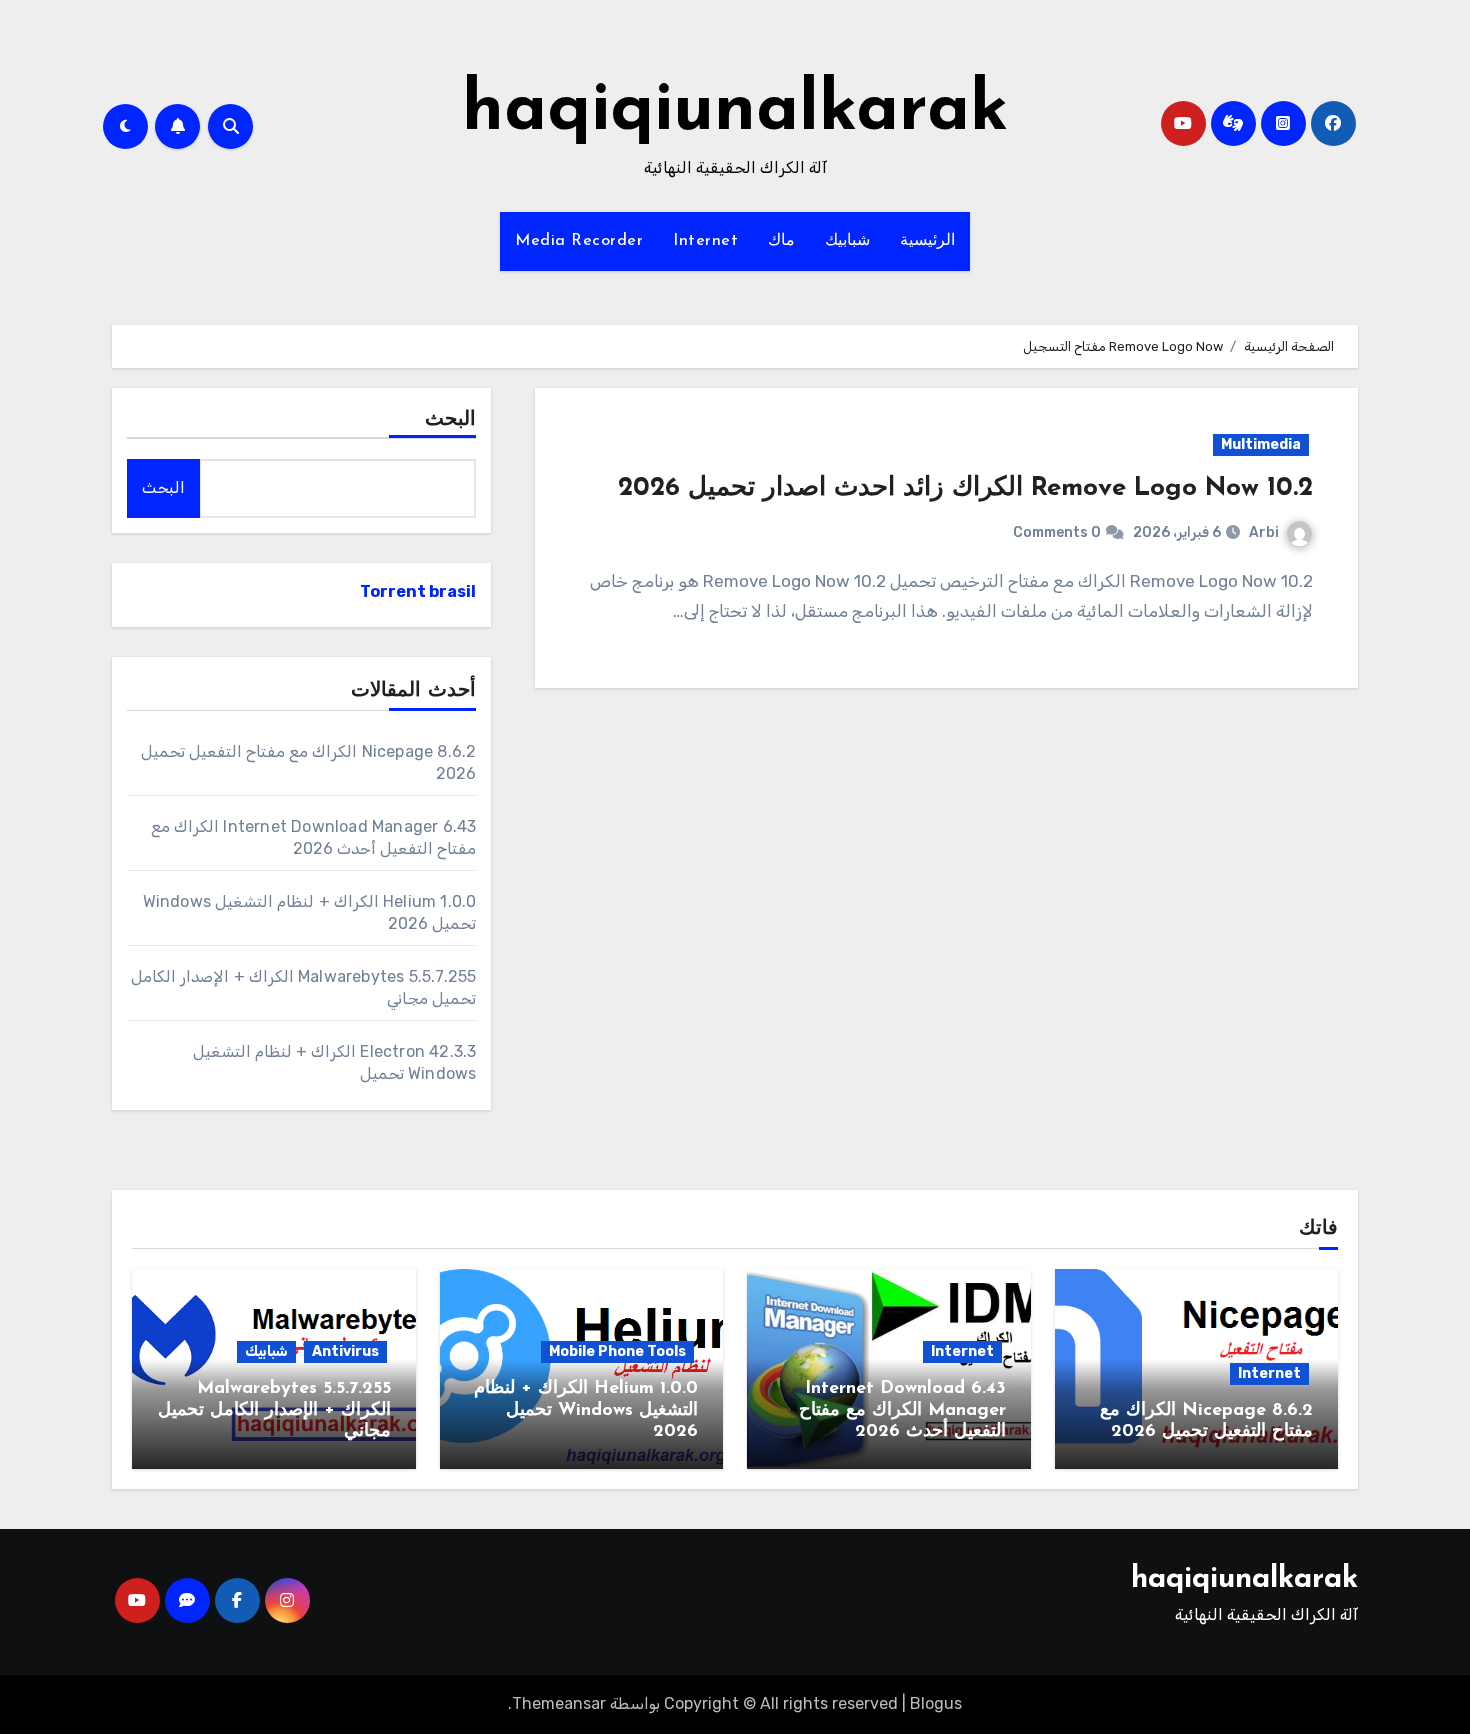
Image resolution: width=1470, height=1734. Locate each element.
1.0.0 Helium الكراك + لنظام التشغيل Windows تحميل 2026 (586, 1410)
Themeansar (559, 1703)
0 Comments (1057, 532)
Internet (705, 241)
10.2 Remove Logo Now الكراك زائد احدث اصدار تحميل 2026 (965, 488)
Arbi (1264, 532)
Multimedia (1261, 444)
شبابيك (847, 241)
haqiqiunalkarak (735, 111)
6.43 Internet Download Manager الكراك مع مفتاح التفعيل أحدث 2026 (902, 1410)
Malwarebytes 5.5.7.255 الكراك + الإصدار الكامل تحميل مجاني (274, 1410)
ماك (781, 241)
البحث (450, 420)
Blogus (936, 1703)
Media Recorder (579, 241)
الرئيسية (927, 241)
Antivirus (345, 1351)
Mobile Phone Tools (617, 1351)
